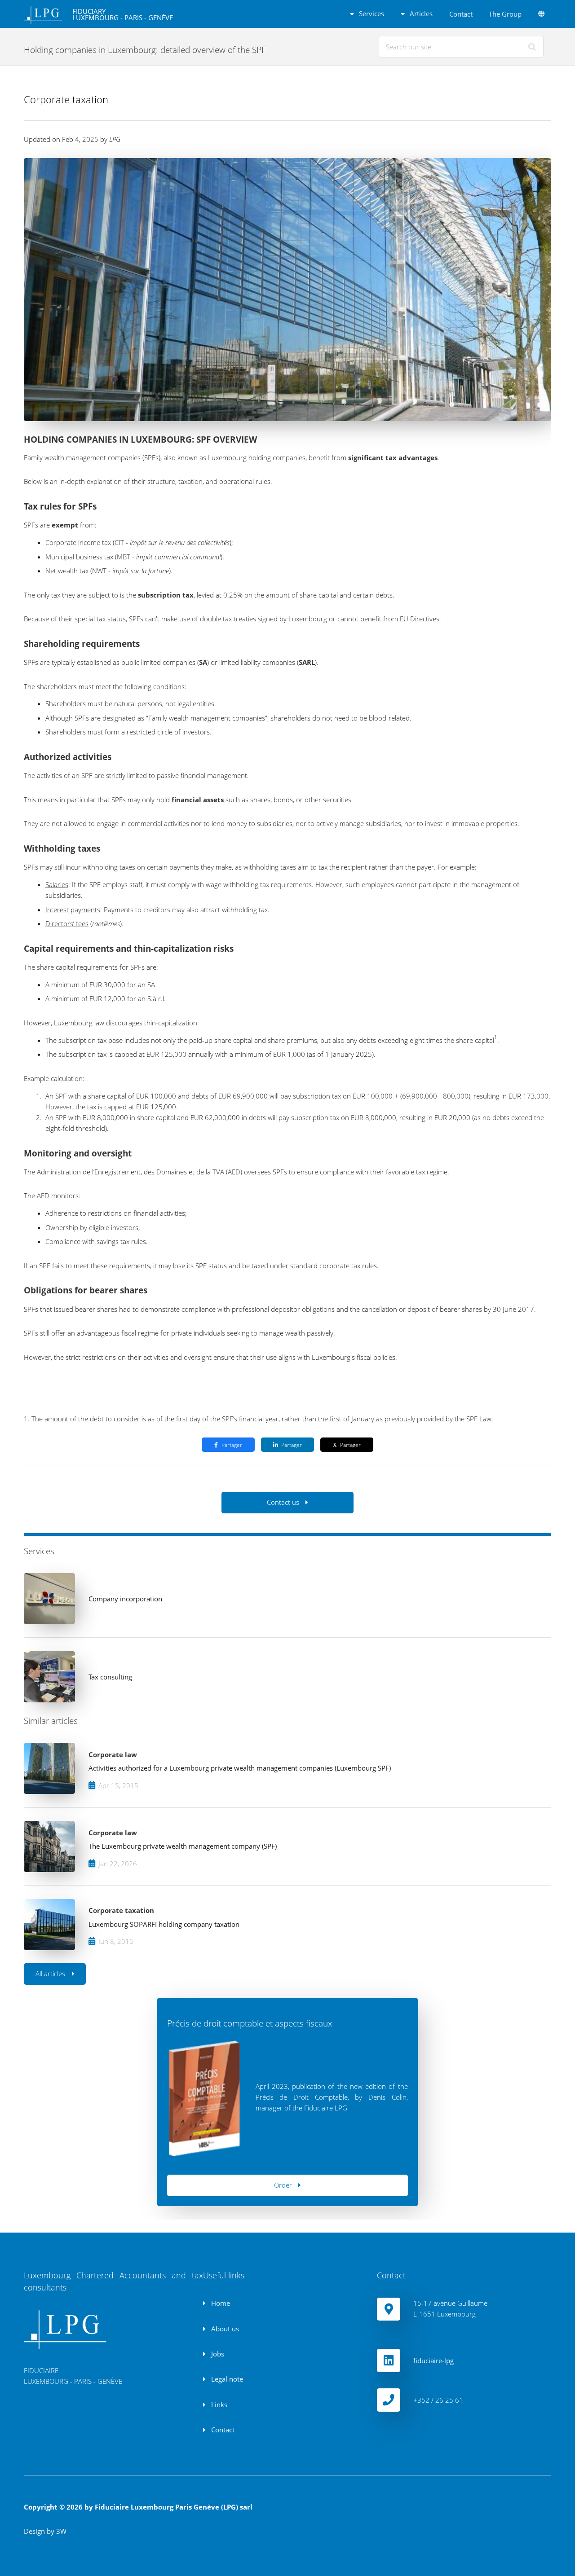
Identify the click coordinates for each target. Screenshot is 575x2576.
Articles (420, 13)
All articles (50, 1974)
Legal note (226, 2379)
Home (220, 2303)
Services (371, 13)
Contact (461, 14)
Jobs (217, 2354)
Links (218, 2405)
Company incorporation (125, 1599)
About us (224, 2329)
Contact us (283, 1502)
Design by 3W (45, 2531)
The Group (505, 14)
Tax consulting (110, 1677)
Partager (232, 1445)
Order (283, 2185)
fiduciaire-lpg (433, 2361)
